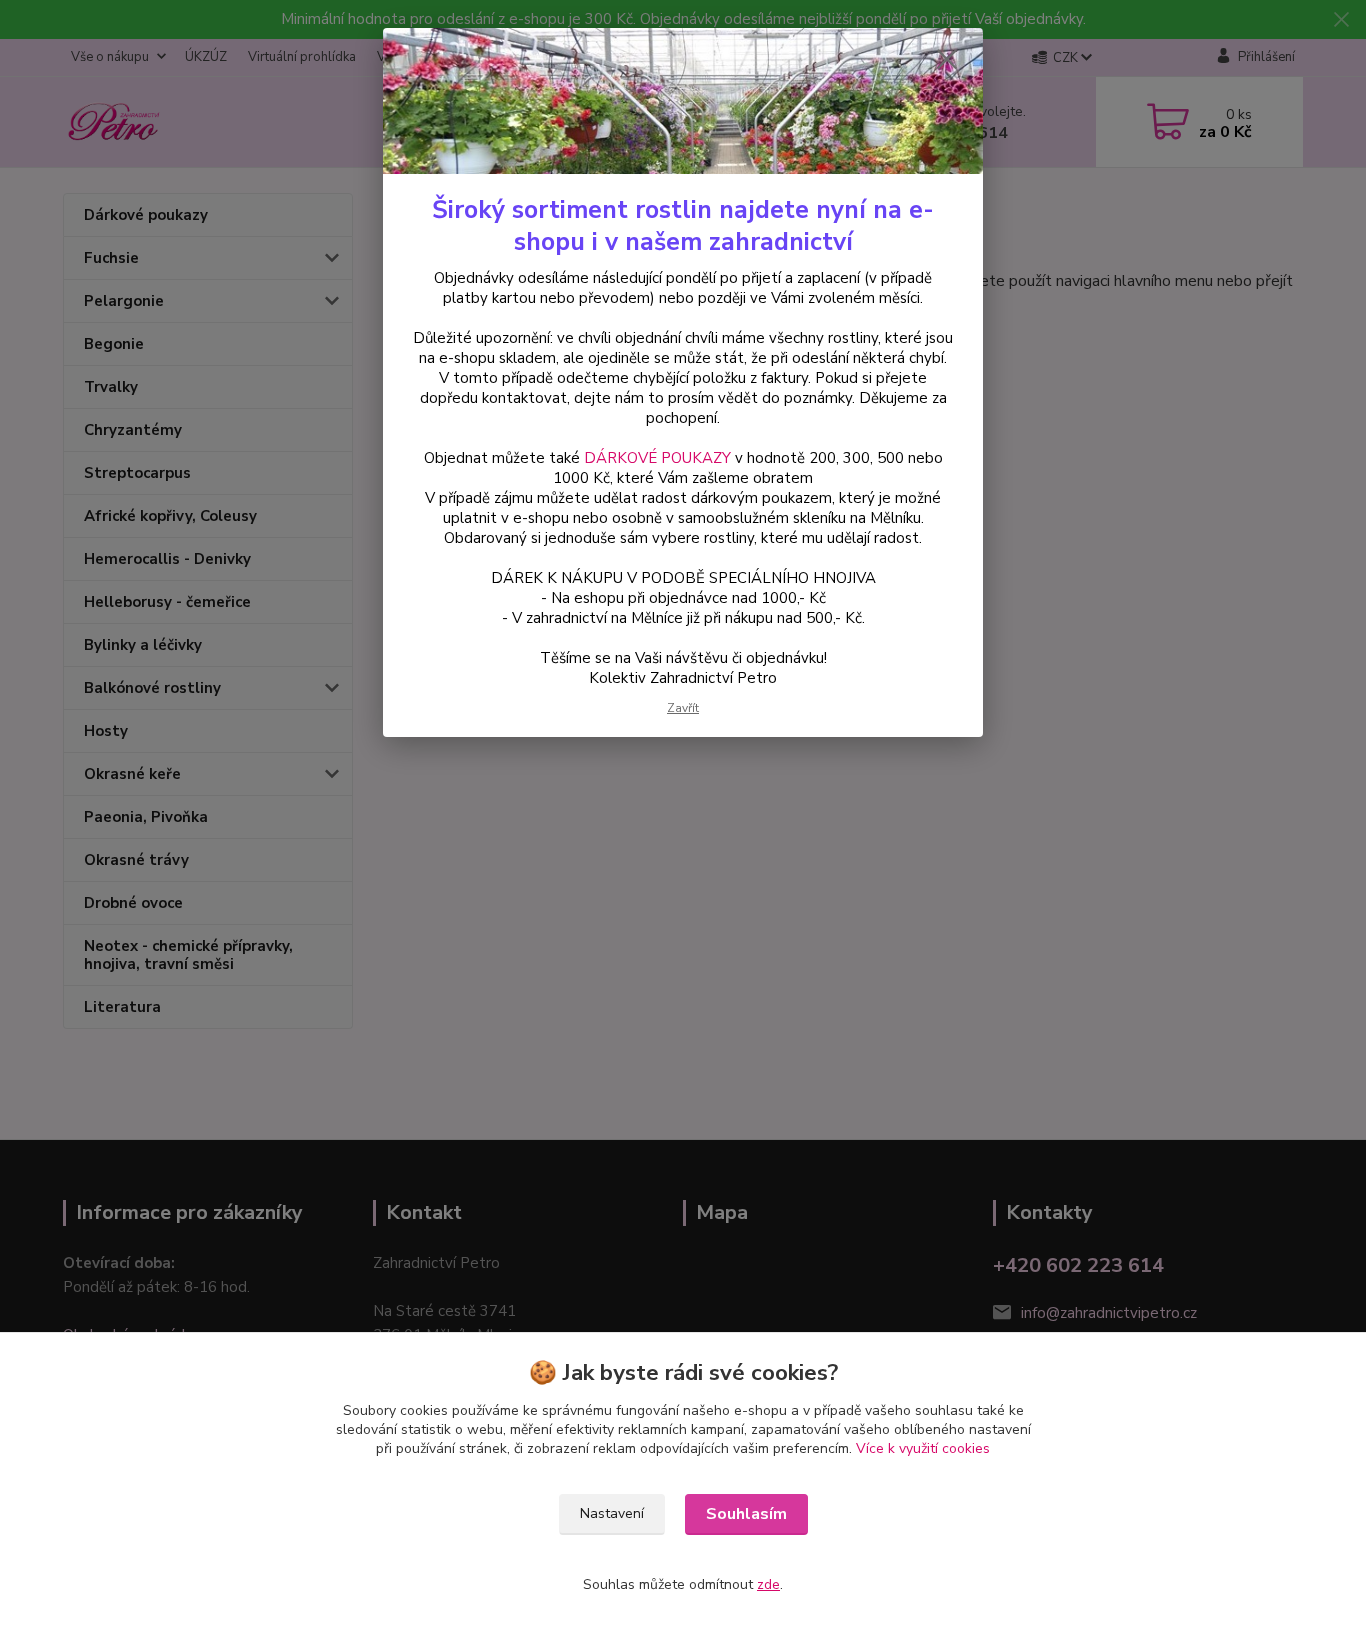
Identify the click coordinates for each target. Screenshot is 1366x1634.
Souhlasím (746, 1514)
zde (768, 1584)
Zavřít (683, 708)
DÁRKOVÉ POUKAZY (657, 458)
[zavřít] (947, 59)
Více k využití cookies (923, 1448)
